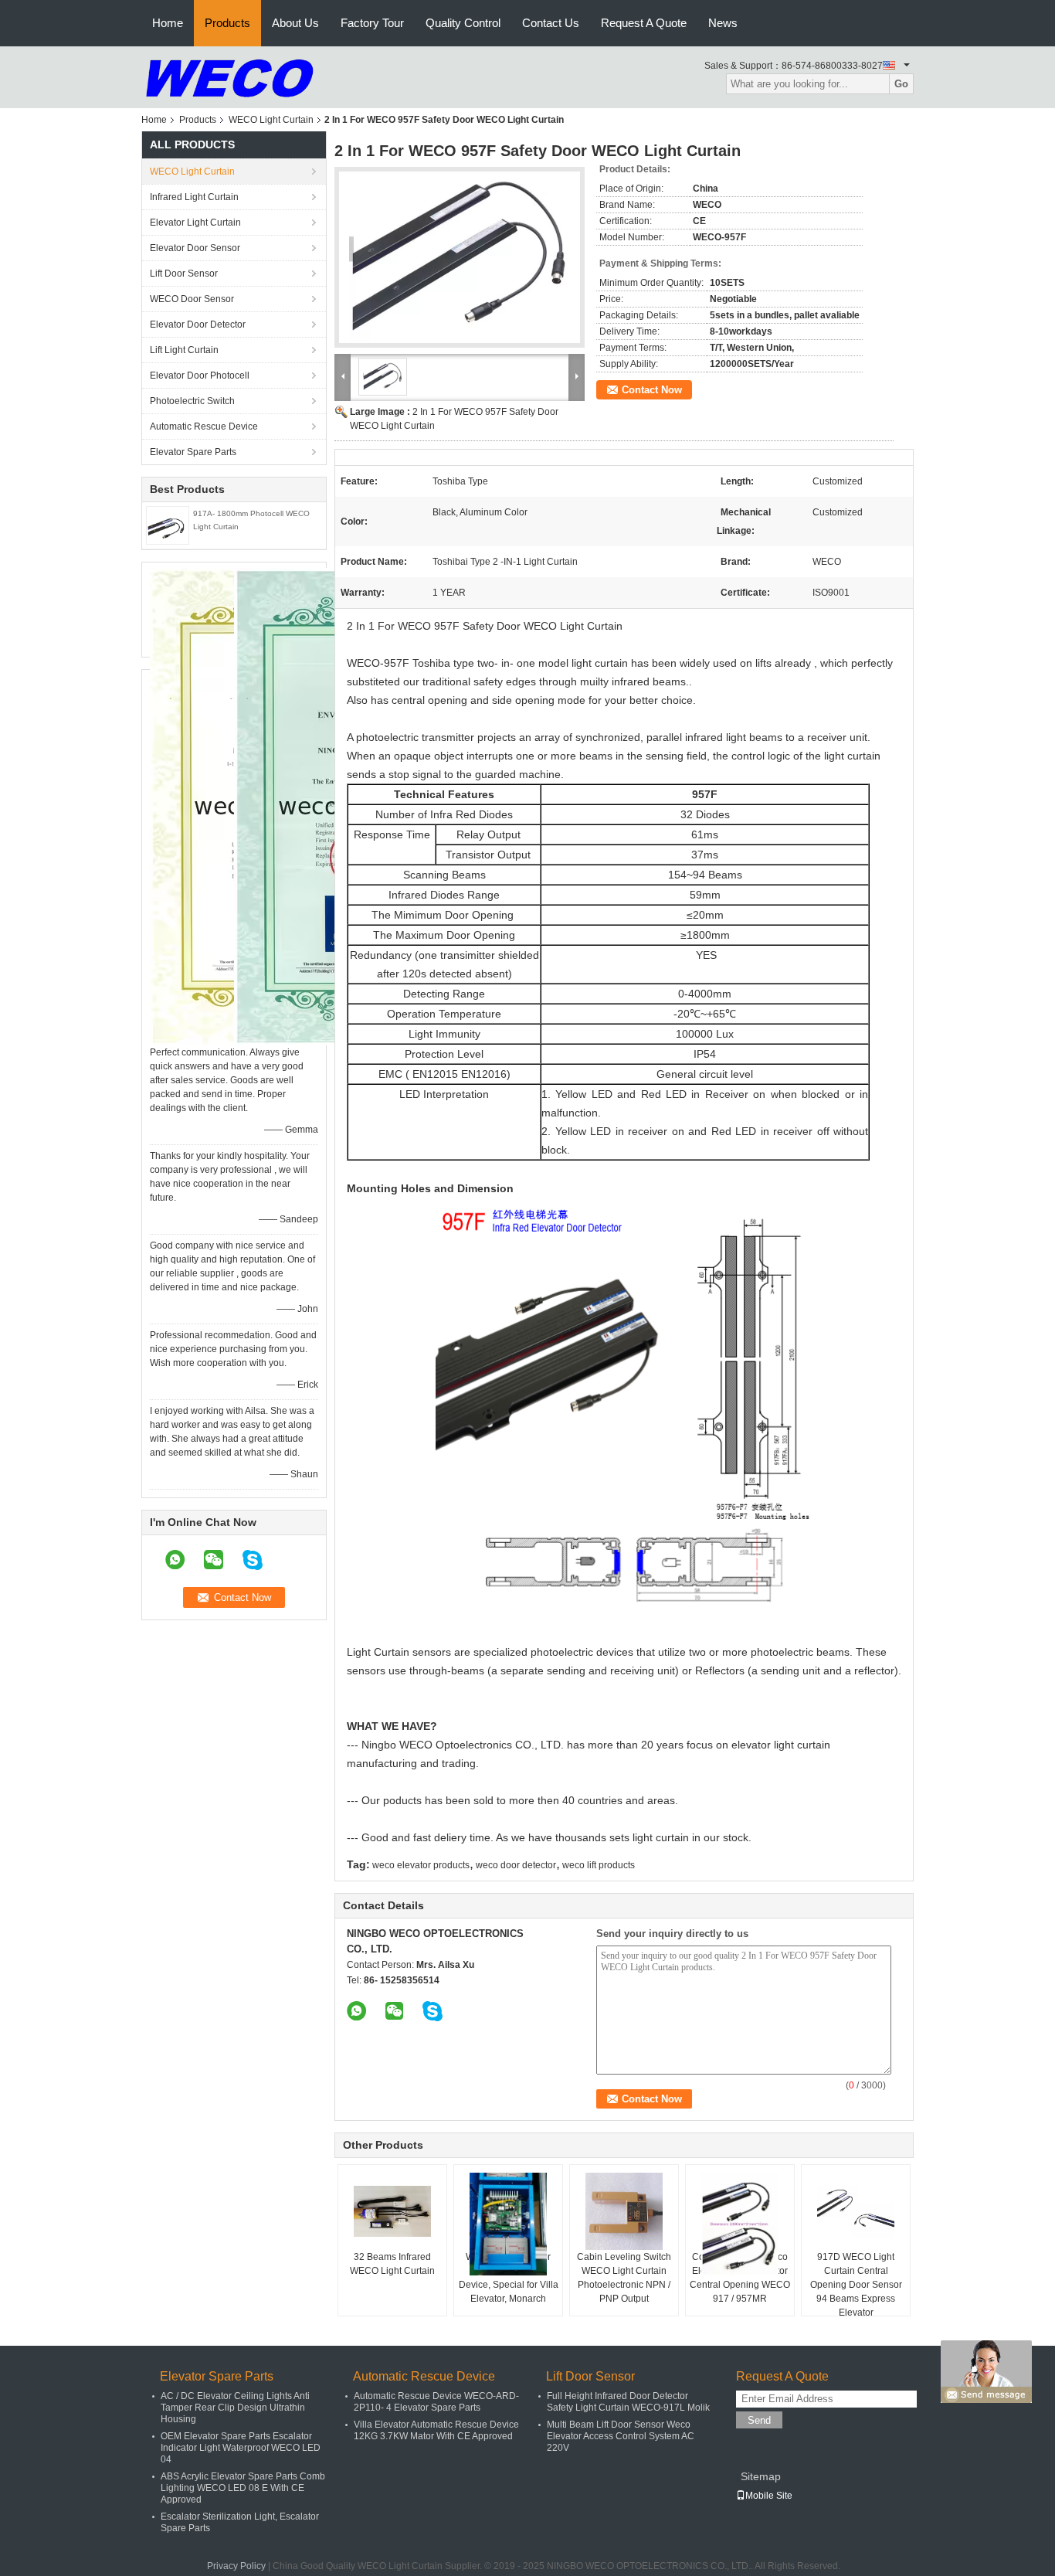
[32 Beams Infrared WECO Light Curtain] (392, 2211)
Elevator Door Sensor (195, 248)
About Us (295, 23)
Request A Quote (644, 23)
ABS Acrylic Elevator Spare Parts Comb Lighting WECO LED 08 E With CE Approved (243, 2488)
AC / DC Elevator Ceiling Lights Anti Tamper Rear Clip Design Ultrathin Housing (235, 2408)
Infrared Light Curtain (194, 197)
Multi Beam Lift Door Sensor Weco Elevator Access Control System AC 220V (621, 2436)
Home (168, 23)
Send (759, 2420)
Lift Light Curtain (184, 350)
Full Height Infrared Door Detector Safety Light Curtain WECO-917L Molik (628, 2402)
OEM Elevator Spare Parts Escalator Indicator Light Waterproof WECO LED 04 (241, 2448)
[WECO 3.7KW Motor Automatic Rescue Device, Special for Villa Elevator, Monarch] (508, 2224)
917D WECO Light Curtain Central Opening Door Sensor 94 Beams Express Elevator (856, 2285)
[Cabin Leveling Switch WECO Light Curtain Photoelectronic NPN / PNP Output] (624, 2211)
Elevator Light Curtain (195, 223)
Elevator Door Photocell (200, 376)
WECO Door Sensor (192, 299)
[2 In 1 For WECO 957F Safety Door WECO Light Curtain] (460, 257)
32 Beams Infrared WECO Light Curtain (392, 2264)
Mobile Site (769, 2496)
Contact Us (551, 23)
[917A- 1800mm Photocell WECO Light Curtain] (168, 525)
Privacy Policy (236, 2566)
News (723, 23)
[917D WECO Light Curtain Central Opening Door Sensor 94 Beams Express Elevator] (856, 2211)
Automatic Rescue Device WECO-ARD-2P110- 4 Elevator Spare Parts (436, 2402)
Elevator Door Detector (198, 325)
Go (901, 84)
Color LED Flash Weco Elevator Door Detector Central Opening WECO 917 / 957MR (740, 2278)
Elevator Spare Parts (193, 452)
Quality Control (463, 23)
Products (227, 23)
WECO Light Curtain (271, 120)
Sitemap (761, 2476)
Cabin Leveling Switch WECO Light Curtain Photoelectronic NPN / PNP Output (624, 2278)
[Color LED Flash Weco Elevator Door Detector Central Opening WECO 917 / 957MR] (740, 2224)
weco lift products (599, 1865)
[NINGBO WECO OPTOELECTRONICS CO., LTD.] (230, 76)
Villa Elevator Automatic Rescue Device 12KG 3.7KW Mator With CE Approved (436, 2430)
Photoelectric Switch (192, 401)
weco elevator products (421, 1865)
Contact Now (652, 390)
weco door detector (516, 1865)
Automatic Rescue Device (204, 427)
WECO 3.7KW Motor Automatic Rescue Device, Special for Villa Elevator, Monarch (509, 2278)
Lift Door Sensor (184, 274)
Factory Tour (372, 23)
